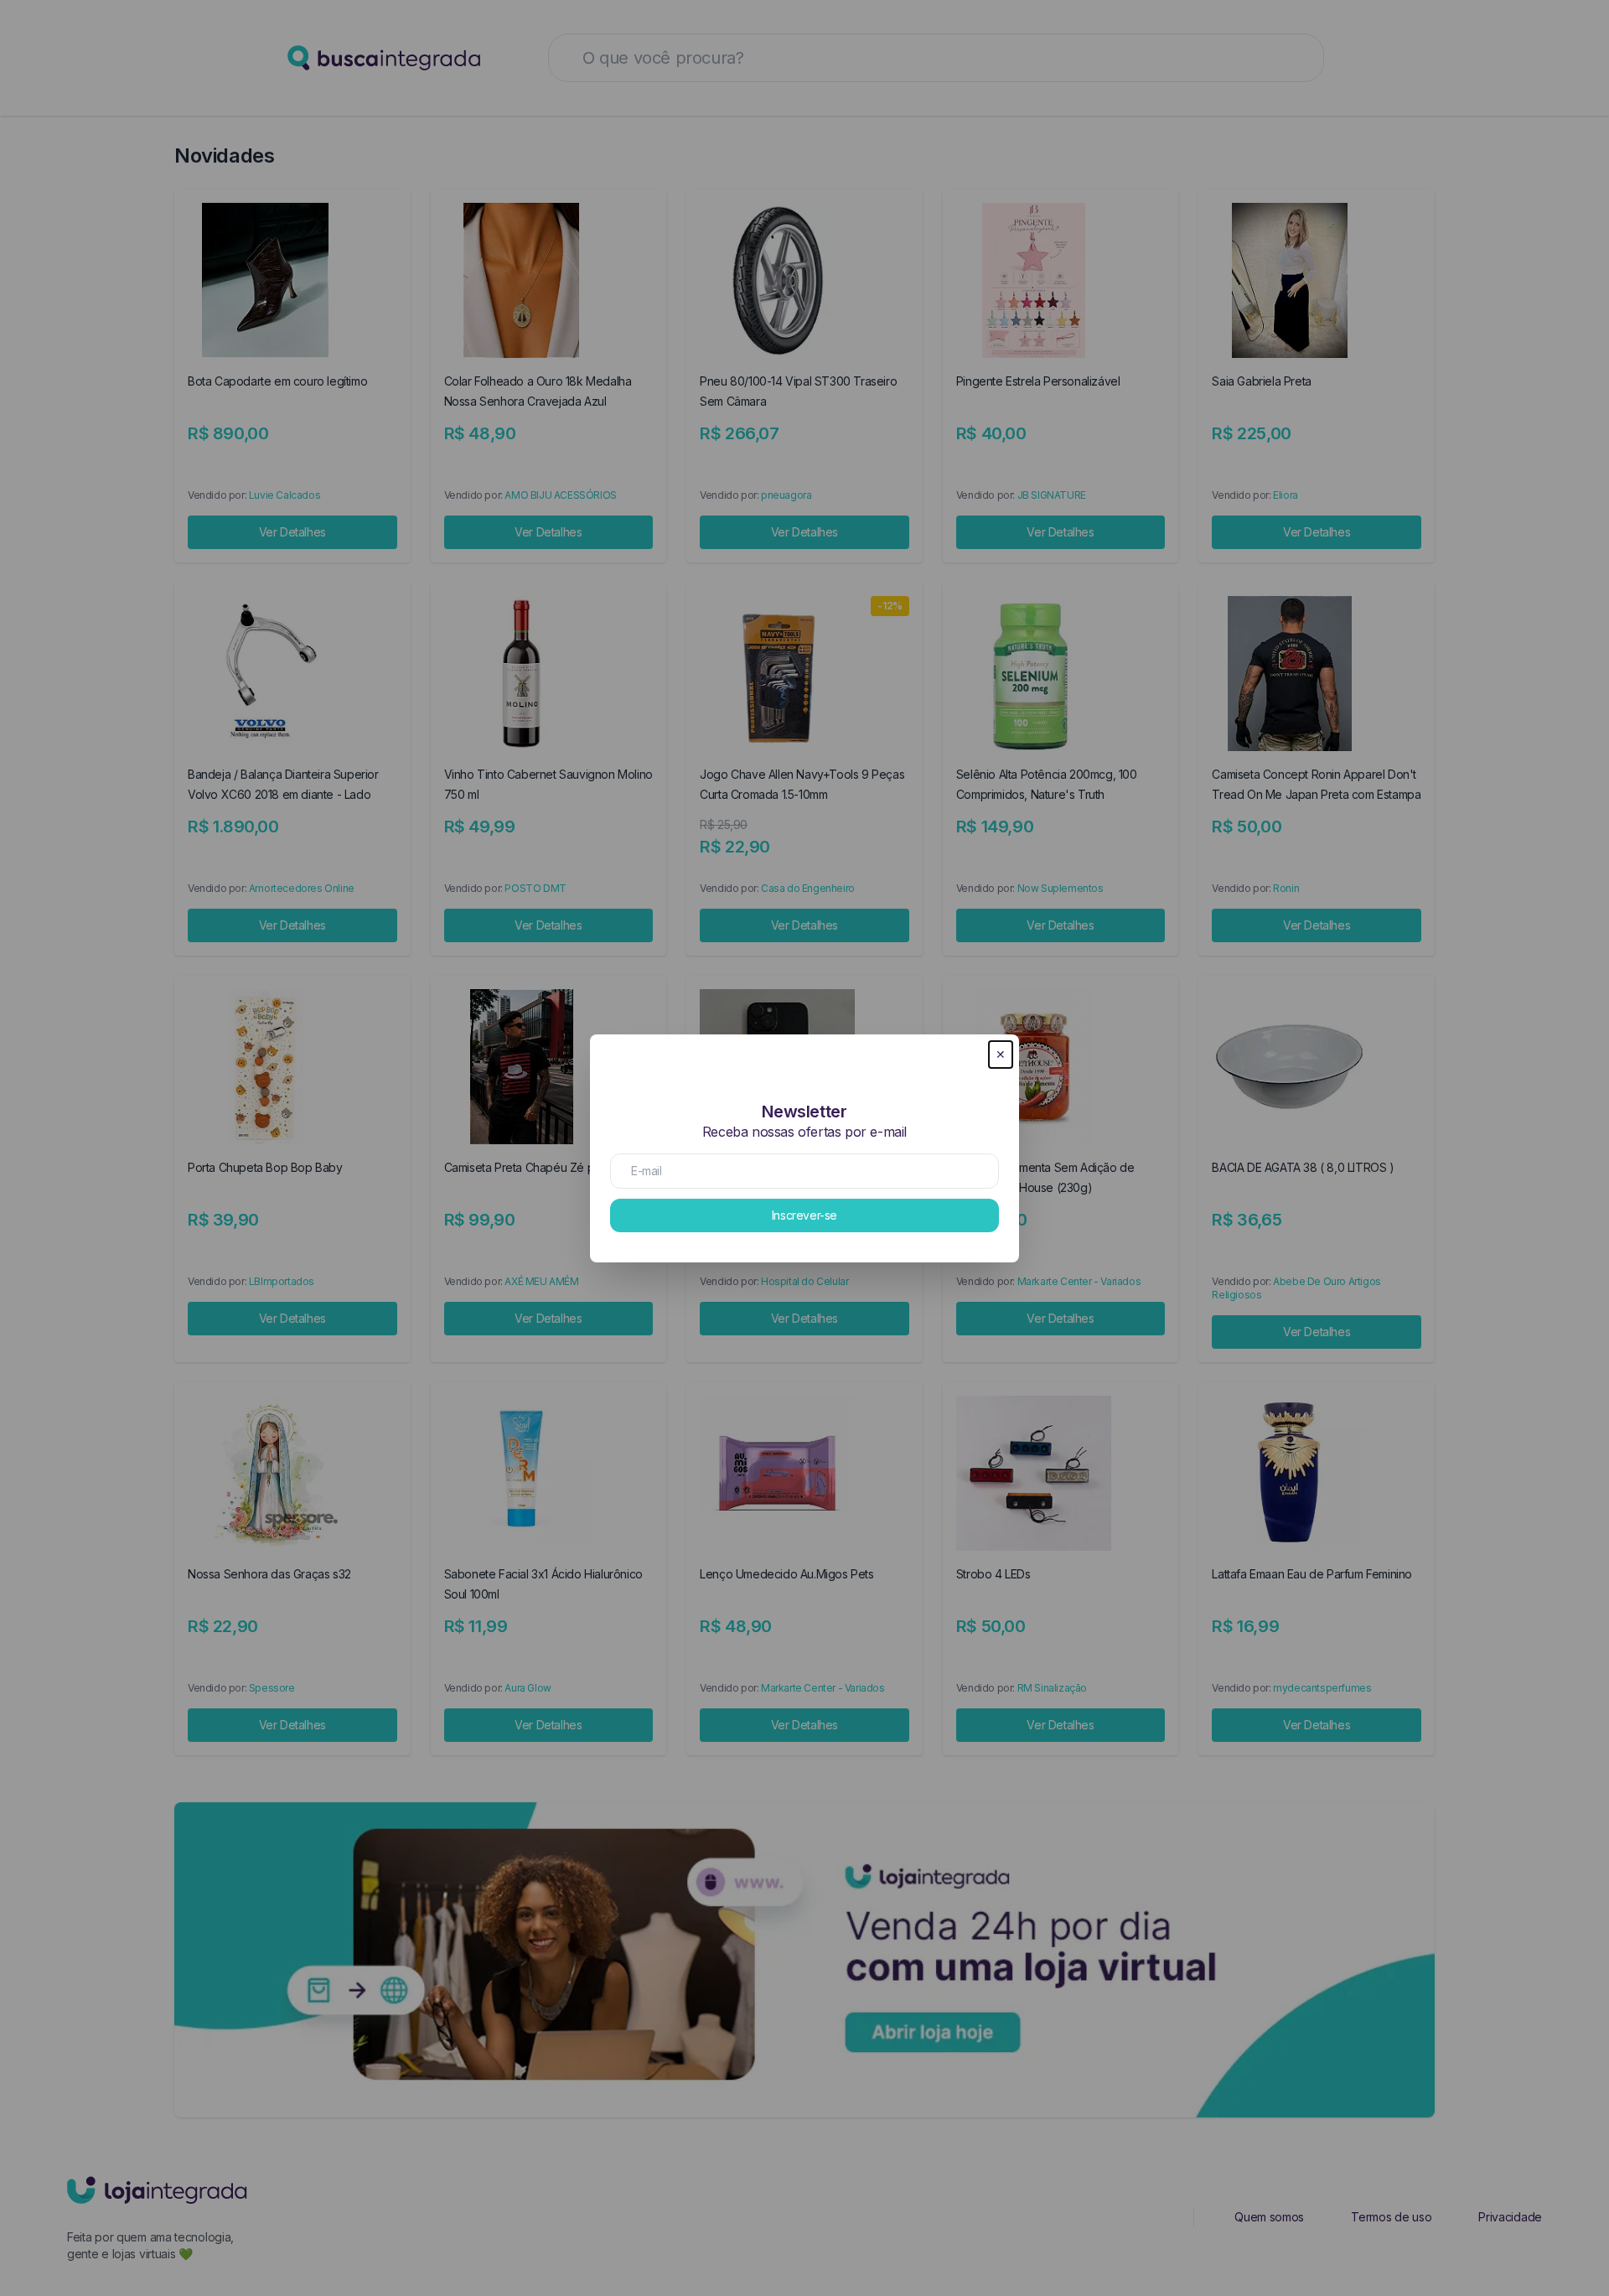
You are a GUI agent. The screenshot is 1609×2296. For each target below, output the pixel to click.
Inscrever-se (804, 1215)
